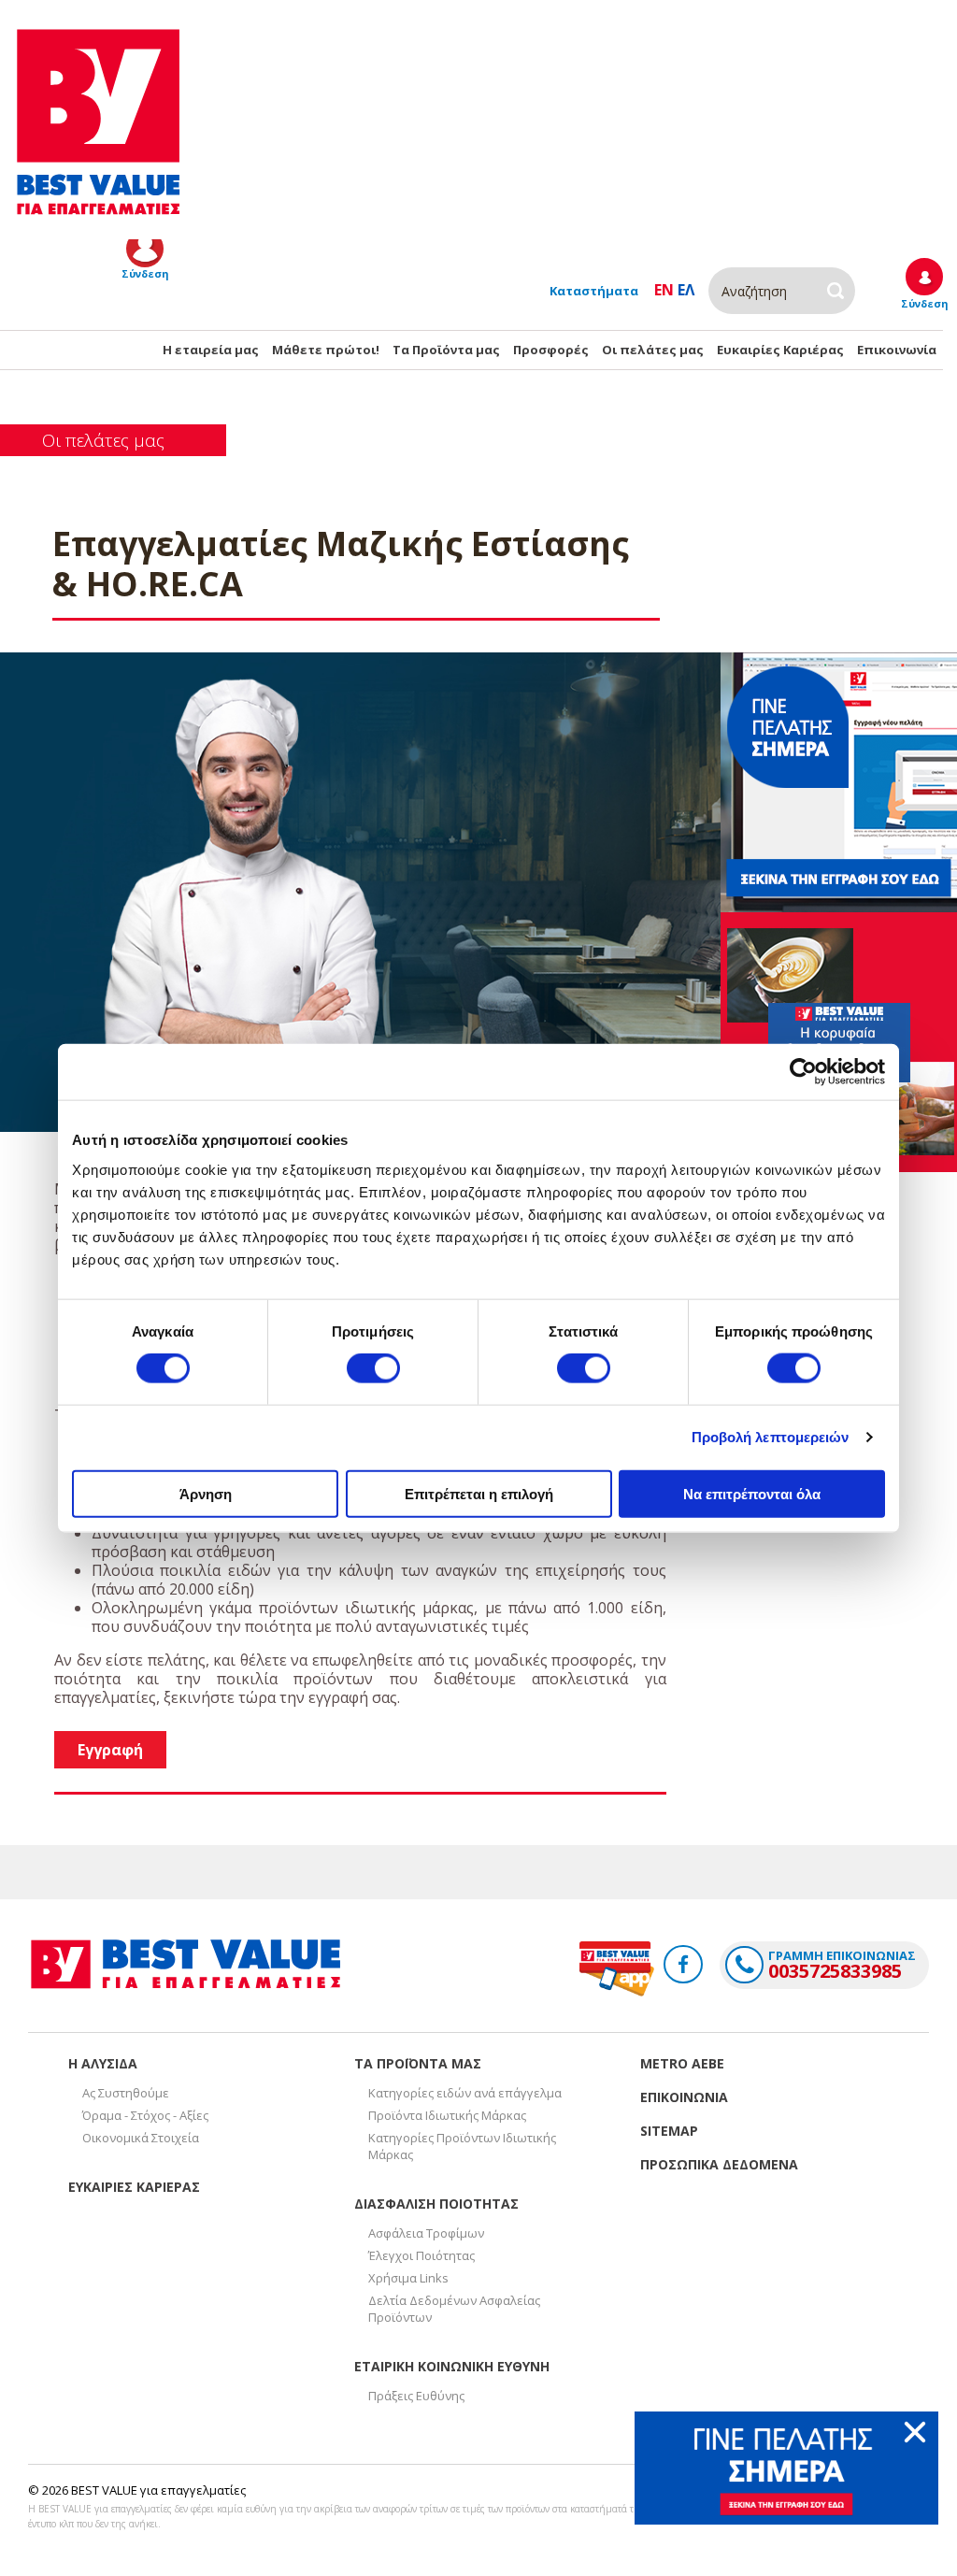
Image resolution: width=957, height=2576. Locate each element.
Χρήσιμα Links (408, 2278)
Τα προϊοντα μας (418, 2063)
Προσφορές (551, 350)
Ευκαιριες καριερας (134, 2187)
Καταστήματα (594, 291)
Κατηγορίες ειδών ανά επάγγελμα (465, 2093)
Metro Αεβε (682, 2063)
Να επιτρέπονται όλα (752, 1493)
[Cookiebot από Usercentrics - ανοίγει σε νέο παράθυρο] (803, 1072)
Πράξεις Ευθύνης (416, 2396)
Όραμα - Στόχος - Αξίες (145, 2115)
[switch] (373, 1368)
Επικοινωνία (897, 350)
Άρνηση (206, 1493)
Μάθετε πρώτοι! (326, 350)
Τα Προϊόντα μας (446, 350)
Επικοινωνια (684, 2097)
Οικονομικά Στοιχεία (141, 2138)
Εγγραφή (110, 1750)
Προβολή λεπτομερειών (771, 1437)
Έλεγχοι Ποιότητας (421, 2255)
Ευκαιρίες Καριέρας (780, 350)
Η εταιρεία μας (211, 350)
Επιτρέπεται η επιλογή (479, 1493)
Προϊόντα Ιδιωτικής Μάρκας (447, 2115)
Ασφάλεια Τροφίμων (426, 2233)
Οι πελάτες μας (653, 350)
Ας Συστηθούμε (126, 2093)
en (664, 290)
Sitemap (669, 2131)
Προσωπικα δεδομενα (719, 2164)
